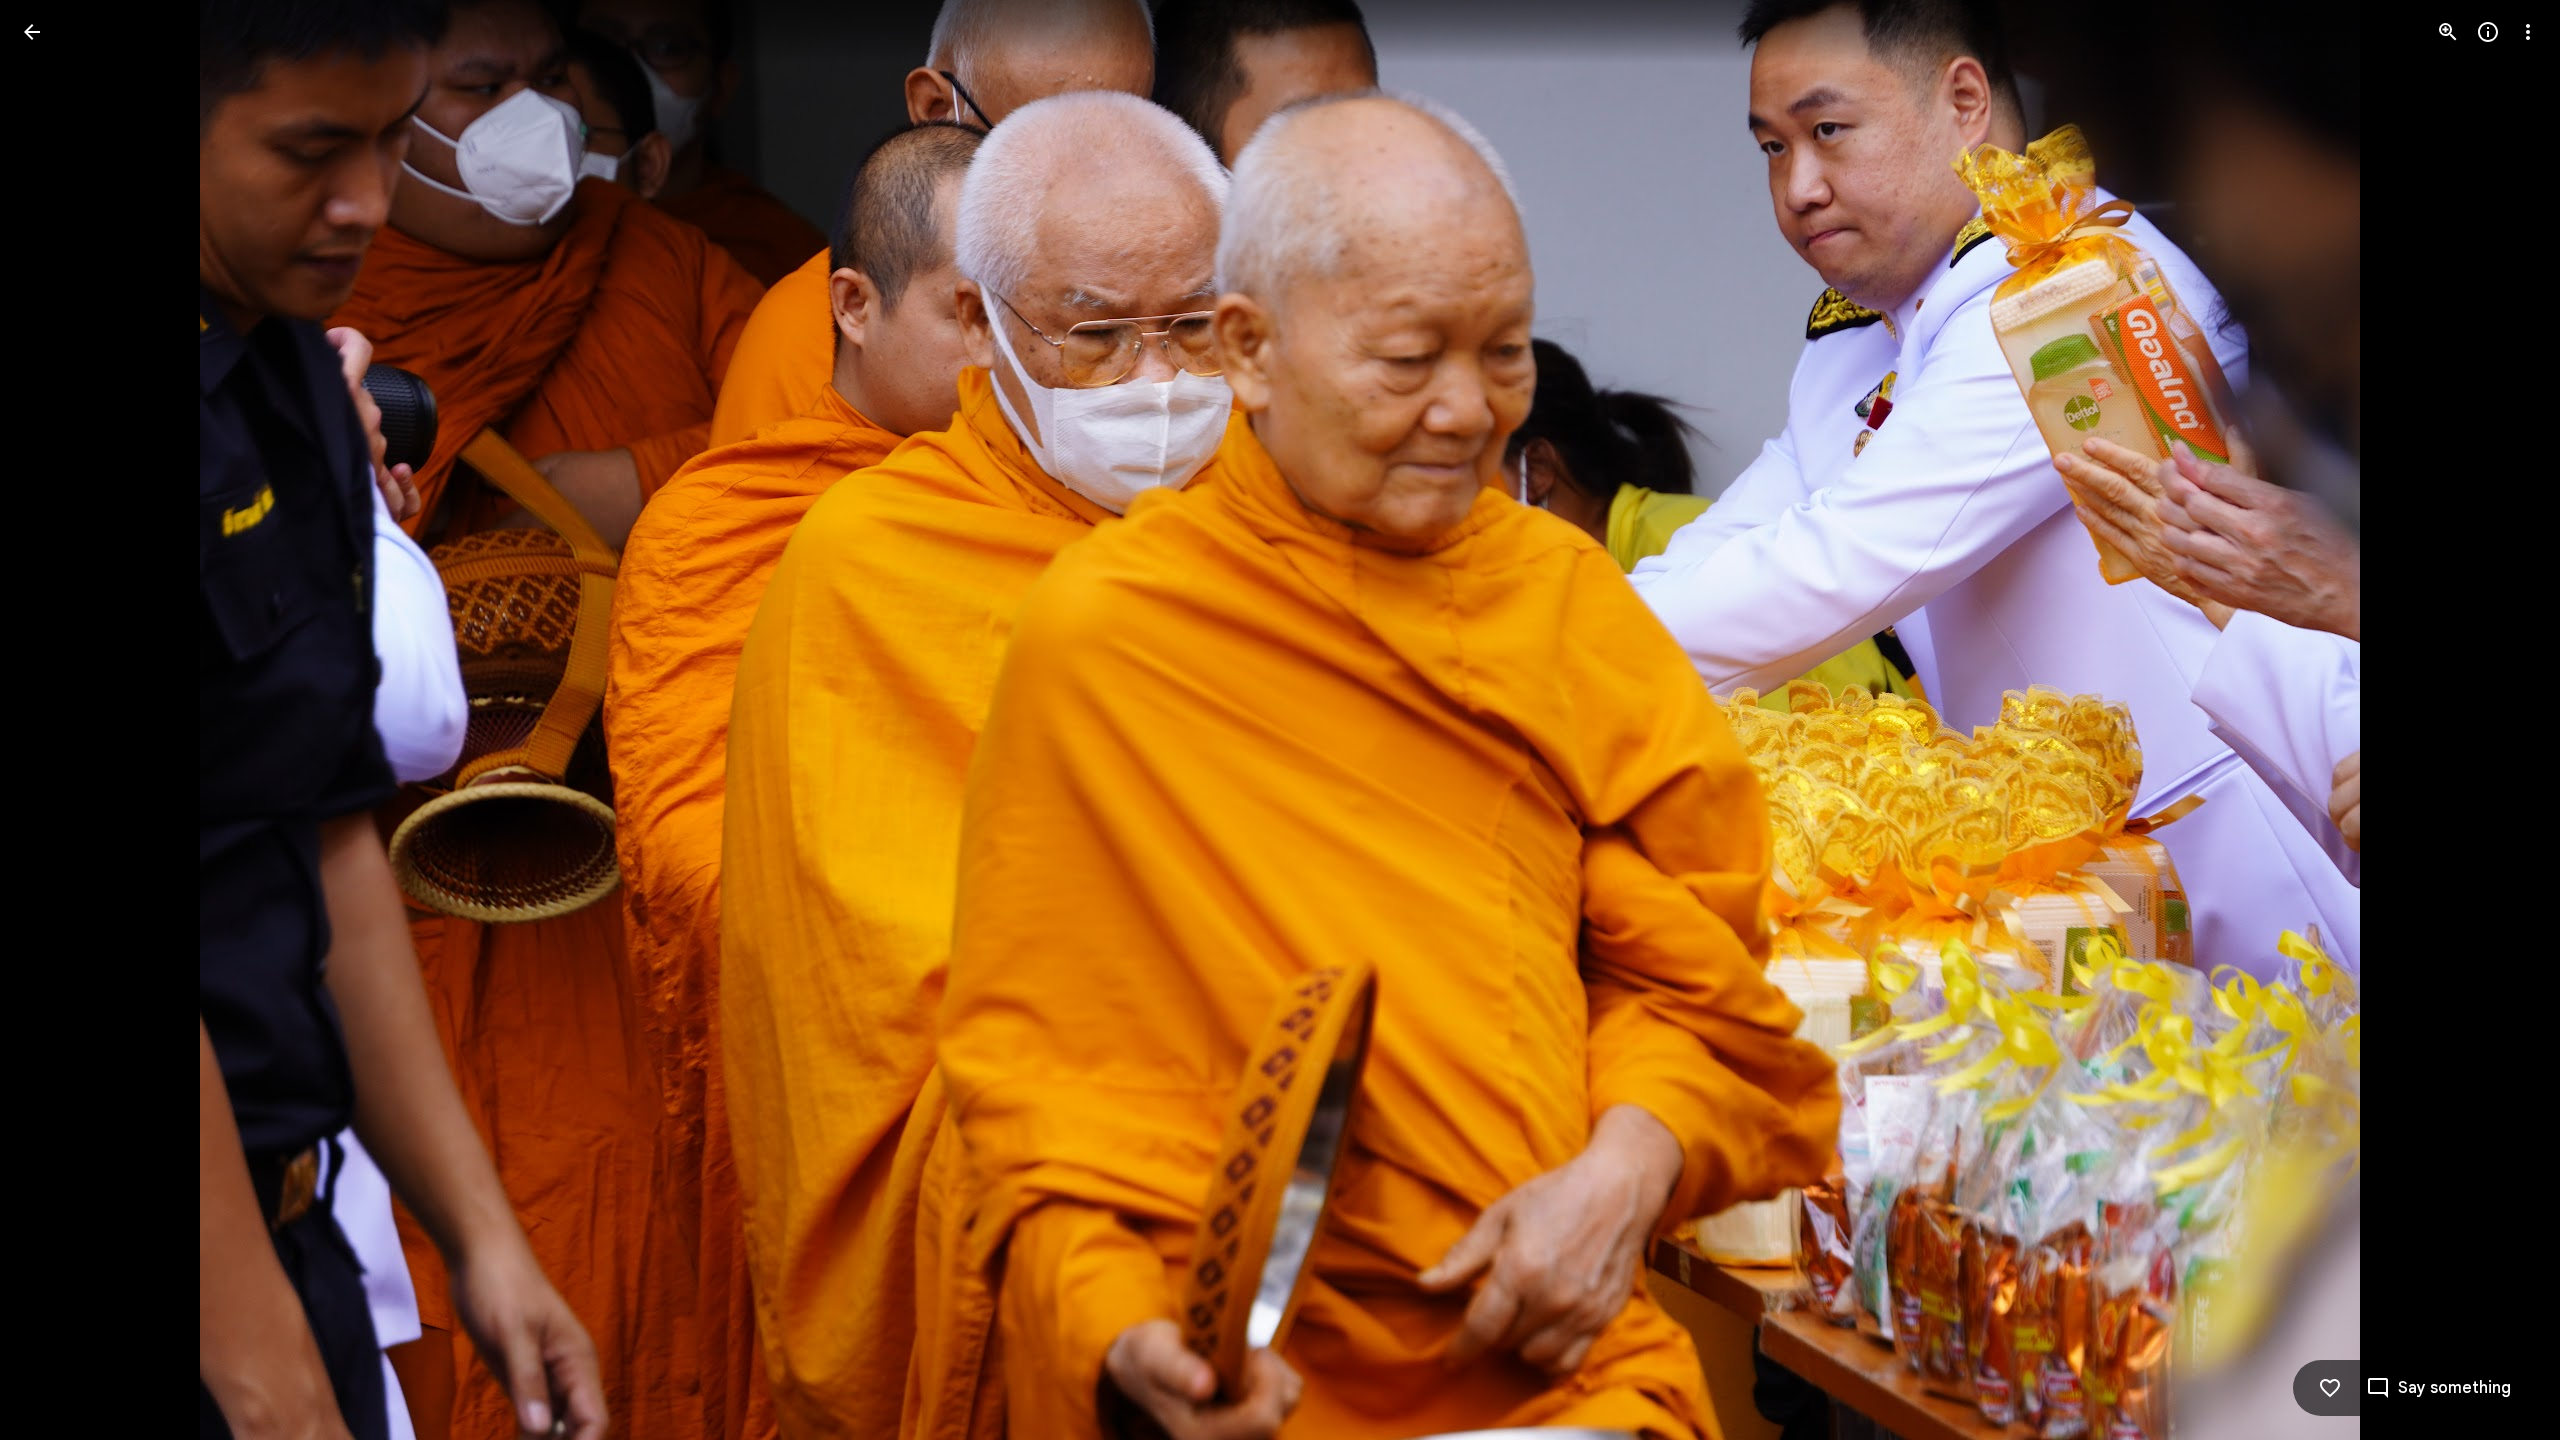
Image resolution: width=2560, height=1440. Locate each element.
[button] (56, 720)
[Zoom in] (2448, 32)
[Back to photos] (32, 32)
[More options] (2528, 32)
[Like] (2330, 1388)
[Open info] (2488, 32)
